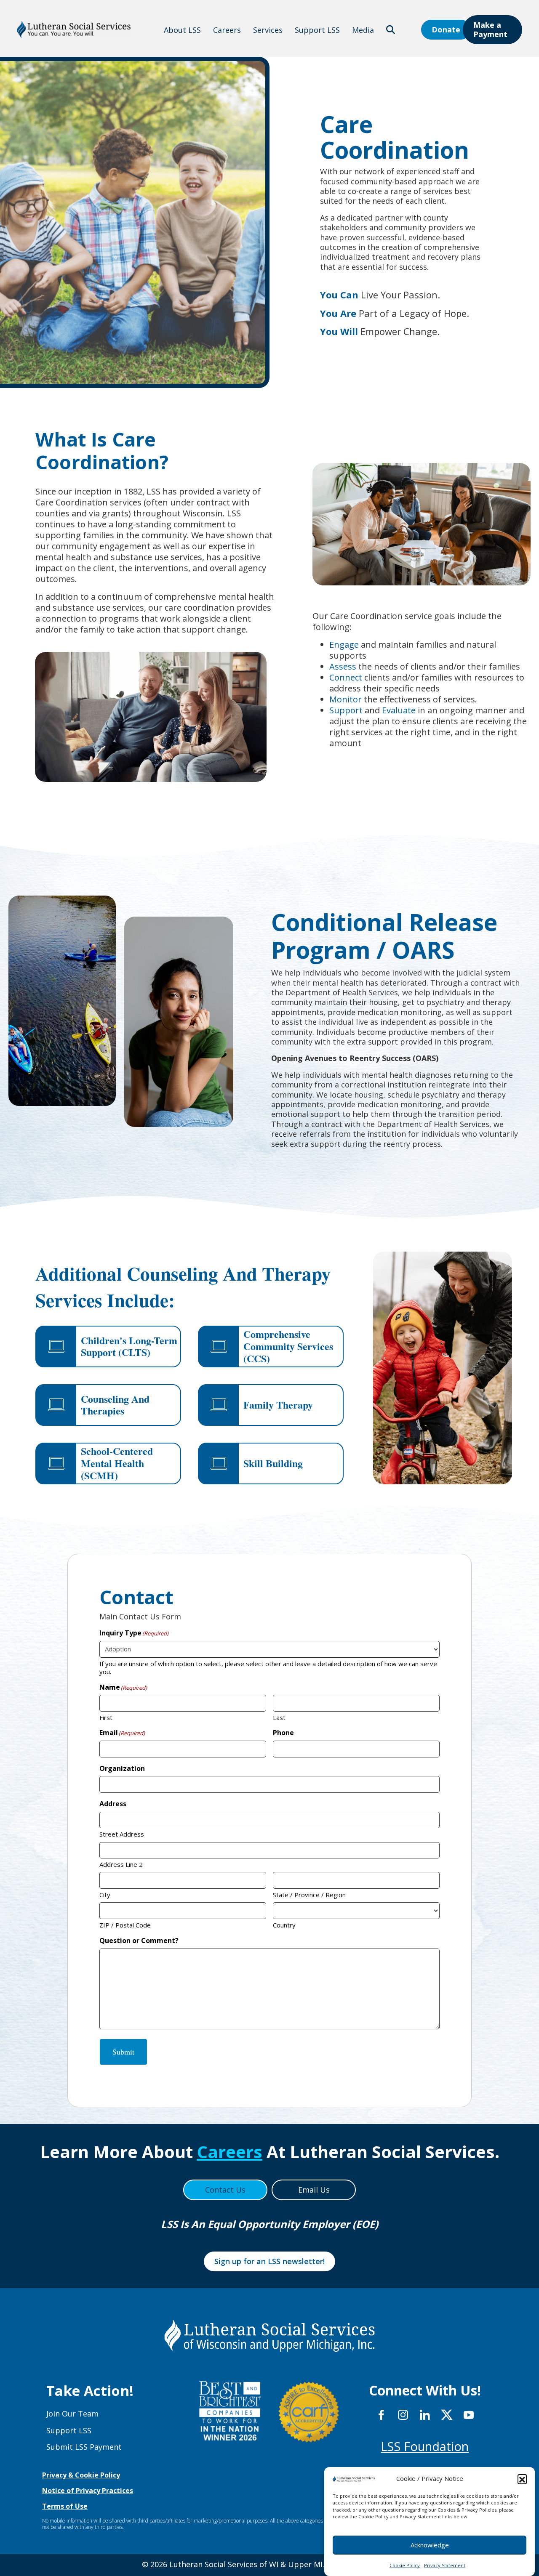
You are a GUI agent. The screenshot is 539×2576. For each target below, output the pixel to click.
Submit (123, 2052)
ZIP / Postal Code (125, 1925)
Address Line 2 (121, 1864)
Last (279, 1717)
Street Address (122, 1834)
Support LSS (317, 30)
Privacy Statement (445, 2565)
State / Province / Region (309, 1895)
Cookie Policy (405, 2565)
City (105, 1895)
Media (363, 30)
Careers (227, 30)
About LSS (182, 30)
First (106, 1717)
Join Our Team (72, 2414)
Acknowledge (430, 2545)
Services (268, 30)
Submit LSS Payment (84, 2447)
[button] (522, 2479)
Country (284, 1925)
